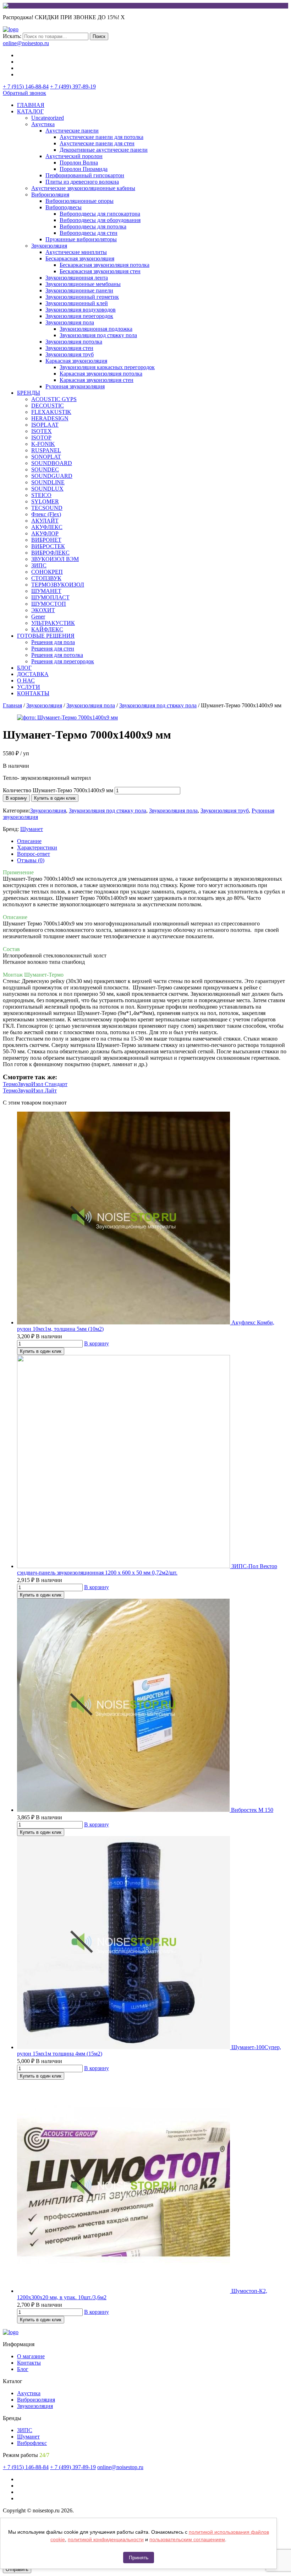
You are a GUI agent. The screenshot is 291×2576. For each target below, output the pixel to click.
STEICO (41, 495)
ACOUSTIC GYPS (54, 399)
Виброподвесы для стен (89, 233)
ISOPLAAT (45, 425)
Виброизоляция (50, 195)
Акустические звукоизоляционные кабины (83, 188)
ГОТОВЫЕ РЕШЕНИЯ (46, 636)
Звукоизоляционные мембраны (83, 284)
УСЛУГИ (29, 687)
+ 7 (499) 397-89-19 (73, 87)
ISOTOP (41, 438)
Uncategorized (48, 118)
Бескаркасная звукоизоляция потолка (105, 265)
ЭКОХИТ (43, 610)
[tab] (153, 841)
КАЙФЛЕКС (47, 629)
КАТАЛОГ (30, 111)
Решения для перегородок (63, 661)
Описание (29, 841)
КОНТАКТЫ (33, 693)
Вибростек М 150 (252, 1810)
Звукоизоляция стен (69, 348)
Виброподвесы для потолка (93, 226)
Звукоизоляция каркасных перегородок (107, 367)
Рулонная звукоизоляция (75, 386)
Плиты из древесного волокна (82, 182)
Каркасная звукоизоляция (76, 361)
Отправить (17, 2569)
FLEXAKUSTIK (51, 412)
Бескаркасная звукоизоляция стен (100, 271)
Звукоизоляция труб (70, 354)
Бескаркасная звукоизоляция (80, 258)
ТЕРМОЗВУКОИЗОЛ (58, 585)
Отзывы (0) (31, 860)
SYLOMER (45, 501)
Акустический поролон (74, 156)
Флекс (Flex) (46, 514)
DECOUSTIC (48, 406)
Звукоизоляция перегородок (79, 316)
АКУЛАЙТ (45, 521)
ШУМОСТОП (49, 604)
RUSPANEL (46, 450)
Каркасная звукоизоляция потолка (101, 374)
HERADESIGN (50, 418)
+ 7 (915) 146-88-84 (26, 87)
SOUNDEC (45, 469)
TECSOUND (47, 508)
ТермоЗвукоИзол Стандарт (35, 1084)
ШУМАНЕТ (46, 591)
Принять (139, 2558)
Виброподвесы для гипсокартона (100, 214)
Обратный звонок (24, 93)
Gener (38, 617)
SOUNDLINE (48, 482)
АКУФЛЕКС (47, 527)
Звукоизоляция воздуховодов (81, 310)
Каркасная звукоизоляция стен (97, 380)
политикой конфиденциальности (106, 2539)
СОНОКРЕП (47, 572)
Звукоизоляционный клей (77, 303)
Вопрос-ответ (34, 854)
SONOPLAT (46, 457)
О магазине (31, 2356)
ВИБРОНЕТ (46, 540)
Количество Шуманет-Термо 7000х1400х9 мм (58, 790)
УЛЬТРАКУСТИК (53, 623)
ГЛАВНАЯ (31, 105)
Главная (12, 705)
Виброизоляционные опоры (79, 201)
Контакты (29, 2363)
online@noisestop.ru (26, 43)
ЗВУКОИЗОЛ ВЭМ (55, 559)
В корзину (16, 798)
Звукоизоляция (49, 246)
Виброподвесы (64, 207)
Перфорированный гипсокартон (85, 175)
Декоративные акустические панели (104, 150)
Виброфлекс (32, 2443)
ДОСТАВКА (33, 674)
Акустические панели (72, 131)
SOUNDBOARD (52, 463)
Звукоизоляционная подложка (96, 329)
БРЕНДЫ (29, 393)
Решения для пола (53, 642)
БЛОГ (24, 668)
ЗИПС (39, 565)
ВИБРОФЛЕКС (50, 553)
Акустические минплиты (76, 252)
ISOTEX (42, 431)
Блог (23, 2369)
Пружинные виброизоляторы (81, 239)
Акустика (43, 124)
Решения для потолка (57, 655)
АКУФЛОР (45, 533)
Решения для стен (53, 649)
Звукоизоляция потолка (74, 342)
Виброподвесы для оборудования (100, 220)
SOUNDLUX (47, 489)
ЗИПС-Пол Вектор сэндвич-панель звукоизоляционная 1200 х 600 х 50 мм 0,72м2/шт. (147, 1569)
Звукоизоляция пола (70, 322)
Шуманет (32, 829)
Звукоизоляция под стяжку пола (98, 335)
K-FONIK (43, 444)
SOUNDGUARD (52, 476)
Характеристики (37, 847)
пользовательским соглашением (187, 2539)
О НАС (26, 681)
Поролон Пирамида (84, 169)
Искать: (12, 36)
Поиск (99, 36)
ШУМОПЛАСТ (50, 597)
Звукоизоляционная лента (77, 278)
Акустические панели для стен (97, 143)
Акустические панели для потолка (101, 137)
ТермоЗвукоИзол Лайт (30, 1090)
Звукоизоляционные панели (79, 290)
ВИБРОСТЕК (48, 546)
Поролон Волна (79, 163)
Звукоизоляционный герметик (82, 297)
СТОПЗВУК (46, 578)
